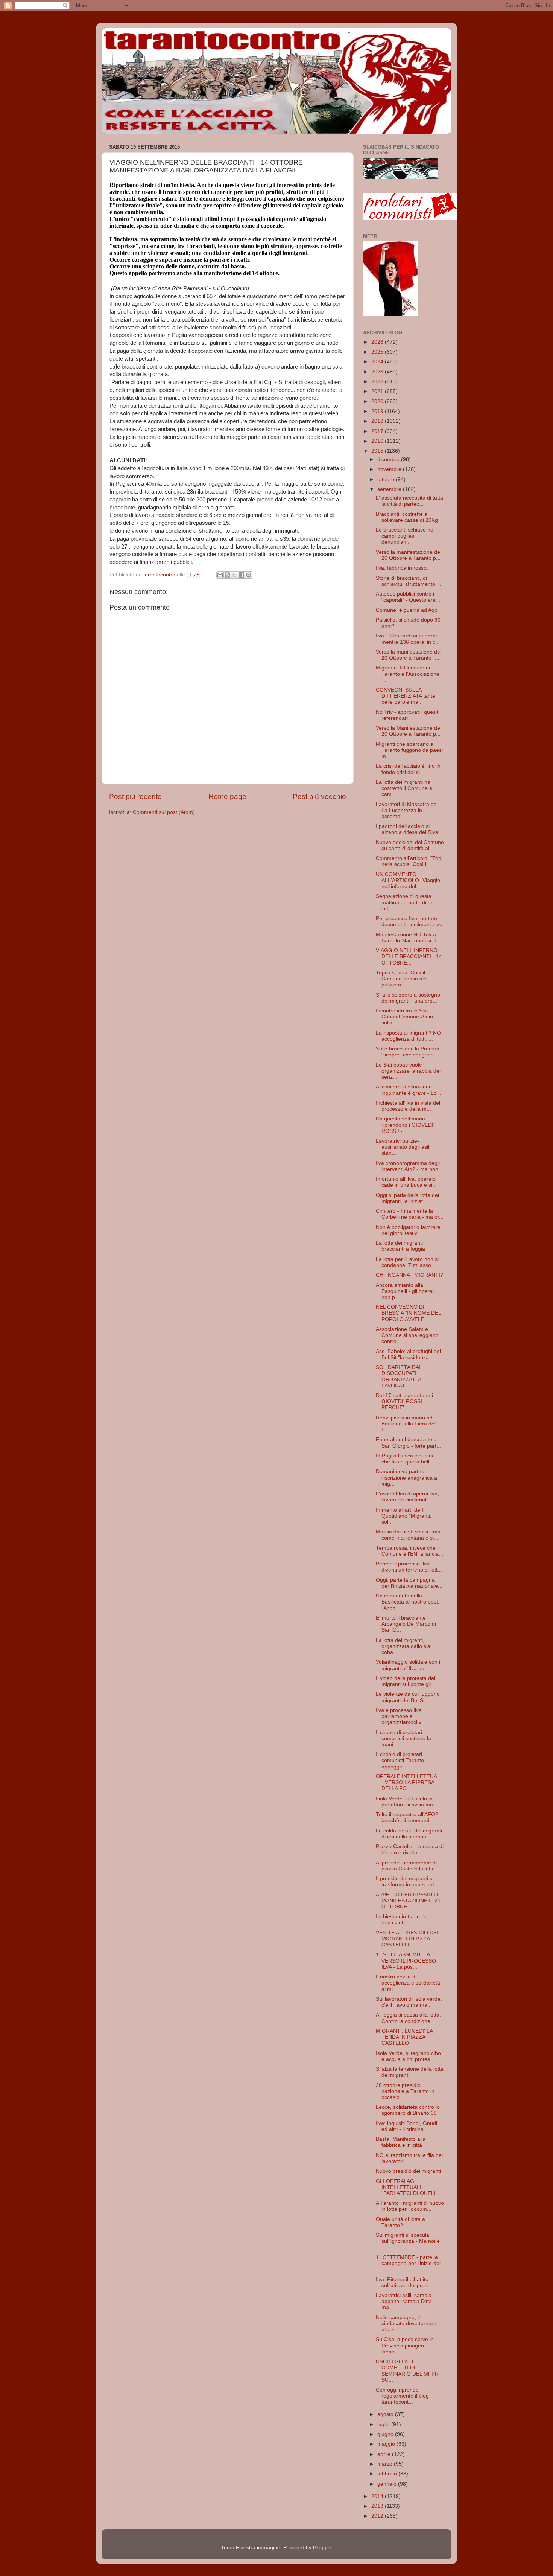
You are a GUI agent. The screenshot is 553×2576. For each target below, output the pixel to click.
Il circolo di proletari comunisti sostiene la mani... (403, 1738)
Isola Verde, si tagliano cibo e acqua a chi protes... (408, 2056)
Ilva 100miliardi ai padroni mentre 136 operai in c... (408, 639)
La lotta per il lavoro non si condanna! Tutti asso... (407, 1262)
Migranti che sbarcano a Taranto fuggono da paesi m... (409, 750)
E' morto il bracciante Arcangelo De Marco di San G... (406, 1624)
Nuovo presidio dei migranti (408, 2171)
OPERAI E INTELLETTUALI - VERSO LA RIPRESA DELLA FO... (409, 1783)
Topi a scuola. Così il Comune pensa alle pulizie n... (402, 979)
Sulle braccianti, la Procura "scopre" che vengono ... (408, 1052)
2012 (378, 2516)
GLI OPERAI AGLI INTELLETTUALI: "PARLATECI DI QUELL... (409, 2187)
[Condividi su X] (234, 575)
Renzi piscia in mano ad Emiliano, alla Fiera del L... (406, 1424)
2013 (378, 2506)
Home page (227, 796)
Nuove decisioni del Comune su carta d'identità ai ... (410, 845)
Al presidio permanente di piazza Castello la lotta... (408, 1866)
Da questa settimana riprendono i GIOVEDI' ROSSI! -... (405, 1125)
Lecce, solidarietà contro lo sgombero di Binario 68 (408, 2110)
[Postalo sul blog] (227, 575)
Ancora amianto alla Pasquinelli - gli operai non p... (405, 1291)
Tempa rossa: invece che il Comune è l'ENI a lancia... (409, 1551)
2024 (378, 362)
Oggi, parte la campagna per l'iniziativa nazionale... (409, 1583)
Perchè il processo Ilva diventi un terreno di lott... (409, 1567)
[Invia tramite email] (220, 575)
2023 (378, 372)
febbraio (388, 2474)
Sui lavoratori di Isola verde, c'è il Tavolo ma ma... (409, 2002)
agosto (386, 2414)
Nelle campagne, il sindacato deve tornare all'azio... (406, 2324)
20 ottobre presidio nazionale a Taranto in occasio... (405, 2091)
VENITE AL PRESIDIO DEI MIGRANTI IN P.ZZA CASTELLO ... (407, 1939)
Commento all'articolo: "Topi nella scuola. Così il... (409, 861)
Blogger (322, 2548)
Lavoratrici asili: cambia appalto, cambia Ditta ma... (404, 2301)
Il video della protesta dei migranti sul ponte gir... (406, 1681)
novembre (390, 469)
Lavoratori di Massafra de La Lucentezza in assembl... (406, 810)
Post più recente (135, 796)
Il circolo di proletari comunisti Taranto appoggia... (400, 1760)
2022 (378, 382)
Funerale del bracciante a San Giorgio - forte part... (408, 1443)
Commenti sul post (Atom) (164, 812)
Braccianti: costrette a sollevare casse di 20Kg (407, 517)
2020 (378, 402)
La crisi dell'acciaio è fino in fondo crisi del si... (408, 769)
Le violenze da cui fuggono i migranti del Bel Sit (409, 1697)
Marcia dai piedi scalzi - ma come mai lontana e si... (408, 1535)
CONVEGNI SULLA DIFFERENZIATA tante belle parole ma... (406, 696)
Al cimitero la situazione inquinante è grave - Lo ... (409, 1090)
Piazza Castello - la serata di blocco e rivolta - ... (410, 1850)
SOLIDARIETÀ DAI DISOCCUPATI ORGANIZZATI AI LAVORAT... (399, 1376)
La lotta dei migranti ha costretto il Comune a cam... (404, 788)
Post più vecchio (319, 796)
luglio (384, 2424)
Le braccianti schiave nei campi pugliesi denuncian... (405, 536)
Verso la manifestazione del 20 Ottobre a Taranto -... (409, 655)
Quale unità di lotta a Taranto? (400, 2222)
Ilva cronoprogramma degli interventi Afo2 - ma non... (409, 1166)
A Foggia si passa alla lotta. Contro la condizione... (408, 2018)
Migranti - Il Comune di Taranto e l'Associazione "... (408, 674)
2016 (378, 441)
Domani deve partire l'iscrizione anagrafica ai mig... (407, 1478)
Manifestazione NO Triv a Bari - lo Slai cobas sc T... (409, 938)
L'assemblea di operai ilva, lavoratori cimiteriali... (407, 1497)
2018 (378, 421)
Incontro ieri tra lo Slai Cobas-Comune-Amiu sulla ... (404, 1017)
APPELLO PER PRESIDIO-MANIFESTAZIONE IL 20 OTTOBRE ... (408, 1901)
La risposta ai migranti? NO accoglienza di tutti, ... (408, 1036)
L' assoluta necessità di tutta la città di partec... (409, 501)
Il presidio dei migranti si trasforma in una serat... (407, 1882)
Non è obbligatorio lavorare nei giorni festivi (408, 1230)
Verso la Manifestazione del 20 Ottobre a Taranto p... (409, 731)
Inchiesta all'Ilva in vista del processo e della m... (408, 1106)
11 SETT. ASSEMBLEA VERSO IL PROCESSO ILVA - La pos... (406, 1961)
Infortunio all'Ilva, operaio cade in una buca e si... (406, 1182)
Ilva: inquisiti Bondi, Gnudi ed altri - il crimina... (406, 2126)
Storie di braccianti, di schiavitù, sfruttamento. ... (409, 581)
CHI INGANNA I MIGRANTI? (409, 1275)
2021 (378, 391)
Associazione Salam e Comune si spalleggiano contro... (407, 1335)
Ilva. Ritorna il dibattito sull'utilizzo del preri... (404, 2283)
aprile (385, 2454)
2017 (378, 431)
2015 (378, 451)
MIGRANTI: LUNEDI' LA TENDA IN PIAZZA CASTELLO (404, 2037)
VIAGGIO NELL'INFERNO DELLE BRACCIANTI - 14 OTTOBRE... (409, 956)
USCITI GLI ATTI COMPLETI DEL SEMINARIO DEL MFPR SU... (407, 2371)
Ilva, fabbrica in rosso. (402, 568)
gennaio (388, 2484)
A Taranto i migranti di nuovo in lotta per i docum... (410, 2206)
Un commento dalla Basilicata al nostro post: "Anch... (408, 1602)
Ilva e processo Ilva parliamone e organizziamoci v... (401, 1716)
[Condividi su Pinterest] (249, 575)
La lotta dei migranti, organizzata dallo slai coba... (404, 1646)
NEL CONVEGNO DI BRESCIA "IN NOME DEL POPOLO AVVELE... (408, 1313)
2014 (378, 2496)
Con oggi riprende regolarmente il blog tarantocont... (402, 2396)
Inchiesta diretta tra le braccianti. (402, 1920)
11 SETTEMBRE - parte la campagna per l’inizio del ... (408, 2263)
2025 (378, 352)
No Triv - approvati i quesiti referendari (408, 715)
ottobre (387, 479)
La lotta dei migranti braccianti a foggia (400, 1246)
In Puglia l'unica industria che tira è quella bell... (405, 1459)
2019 (378, 411)
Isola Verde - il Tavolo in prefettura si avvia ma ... (407, 1802)
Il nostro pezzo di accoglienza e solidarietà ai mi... (408, 1983)
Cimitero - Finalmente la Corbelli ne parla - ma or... (410, 1214)
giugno (386, 2434)
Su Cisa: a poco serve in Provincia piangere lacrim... (405, 2345)
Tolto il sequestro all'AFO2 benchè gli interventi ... (407, 1818)
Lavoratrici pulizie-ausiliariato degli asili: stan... (404, 1147)
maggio (387, 2444)
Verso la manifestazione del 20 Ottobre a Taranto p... (409, 555)
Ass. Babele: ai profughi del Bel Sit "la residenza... (408, 1354)
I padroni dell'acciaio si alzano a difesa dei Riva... (409, 829)
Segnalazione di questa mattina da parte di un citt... (405, 902)
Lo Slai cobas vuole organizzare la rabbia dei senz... (408, 1071)
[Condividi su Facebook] (242, 575)
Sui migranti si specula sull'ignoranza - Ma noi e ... (408, 2241)
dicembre (389, 460)
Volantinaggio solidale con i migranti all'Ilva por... (408, 1665)
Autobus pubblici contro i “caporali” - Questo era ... (409, 597)
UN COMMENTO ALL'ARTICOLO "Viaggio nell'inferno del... (408, 880)
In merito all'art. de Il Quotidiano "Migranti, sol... (404, 1516)
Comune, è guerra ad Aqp (407, 610)
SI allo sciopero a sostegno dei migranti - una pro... (408, 998)
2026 (378, 342)
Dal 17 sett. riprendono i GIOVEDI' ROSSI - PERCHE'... (404, 1402)
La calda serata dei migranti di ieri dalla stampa (409, 1834)
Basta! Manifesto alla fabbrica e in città (401, 2142)
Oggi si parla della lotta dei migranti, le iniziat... (407, 1198)
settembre (390, 489)
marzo (386, 2464)
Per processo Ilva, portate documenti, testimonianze (409, 921)
